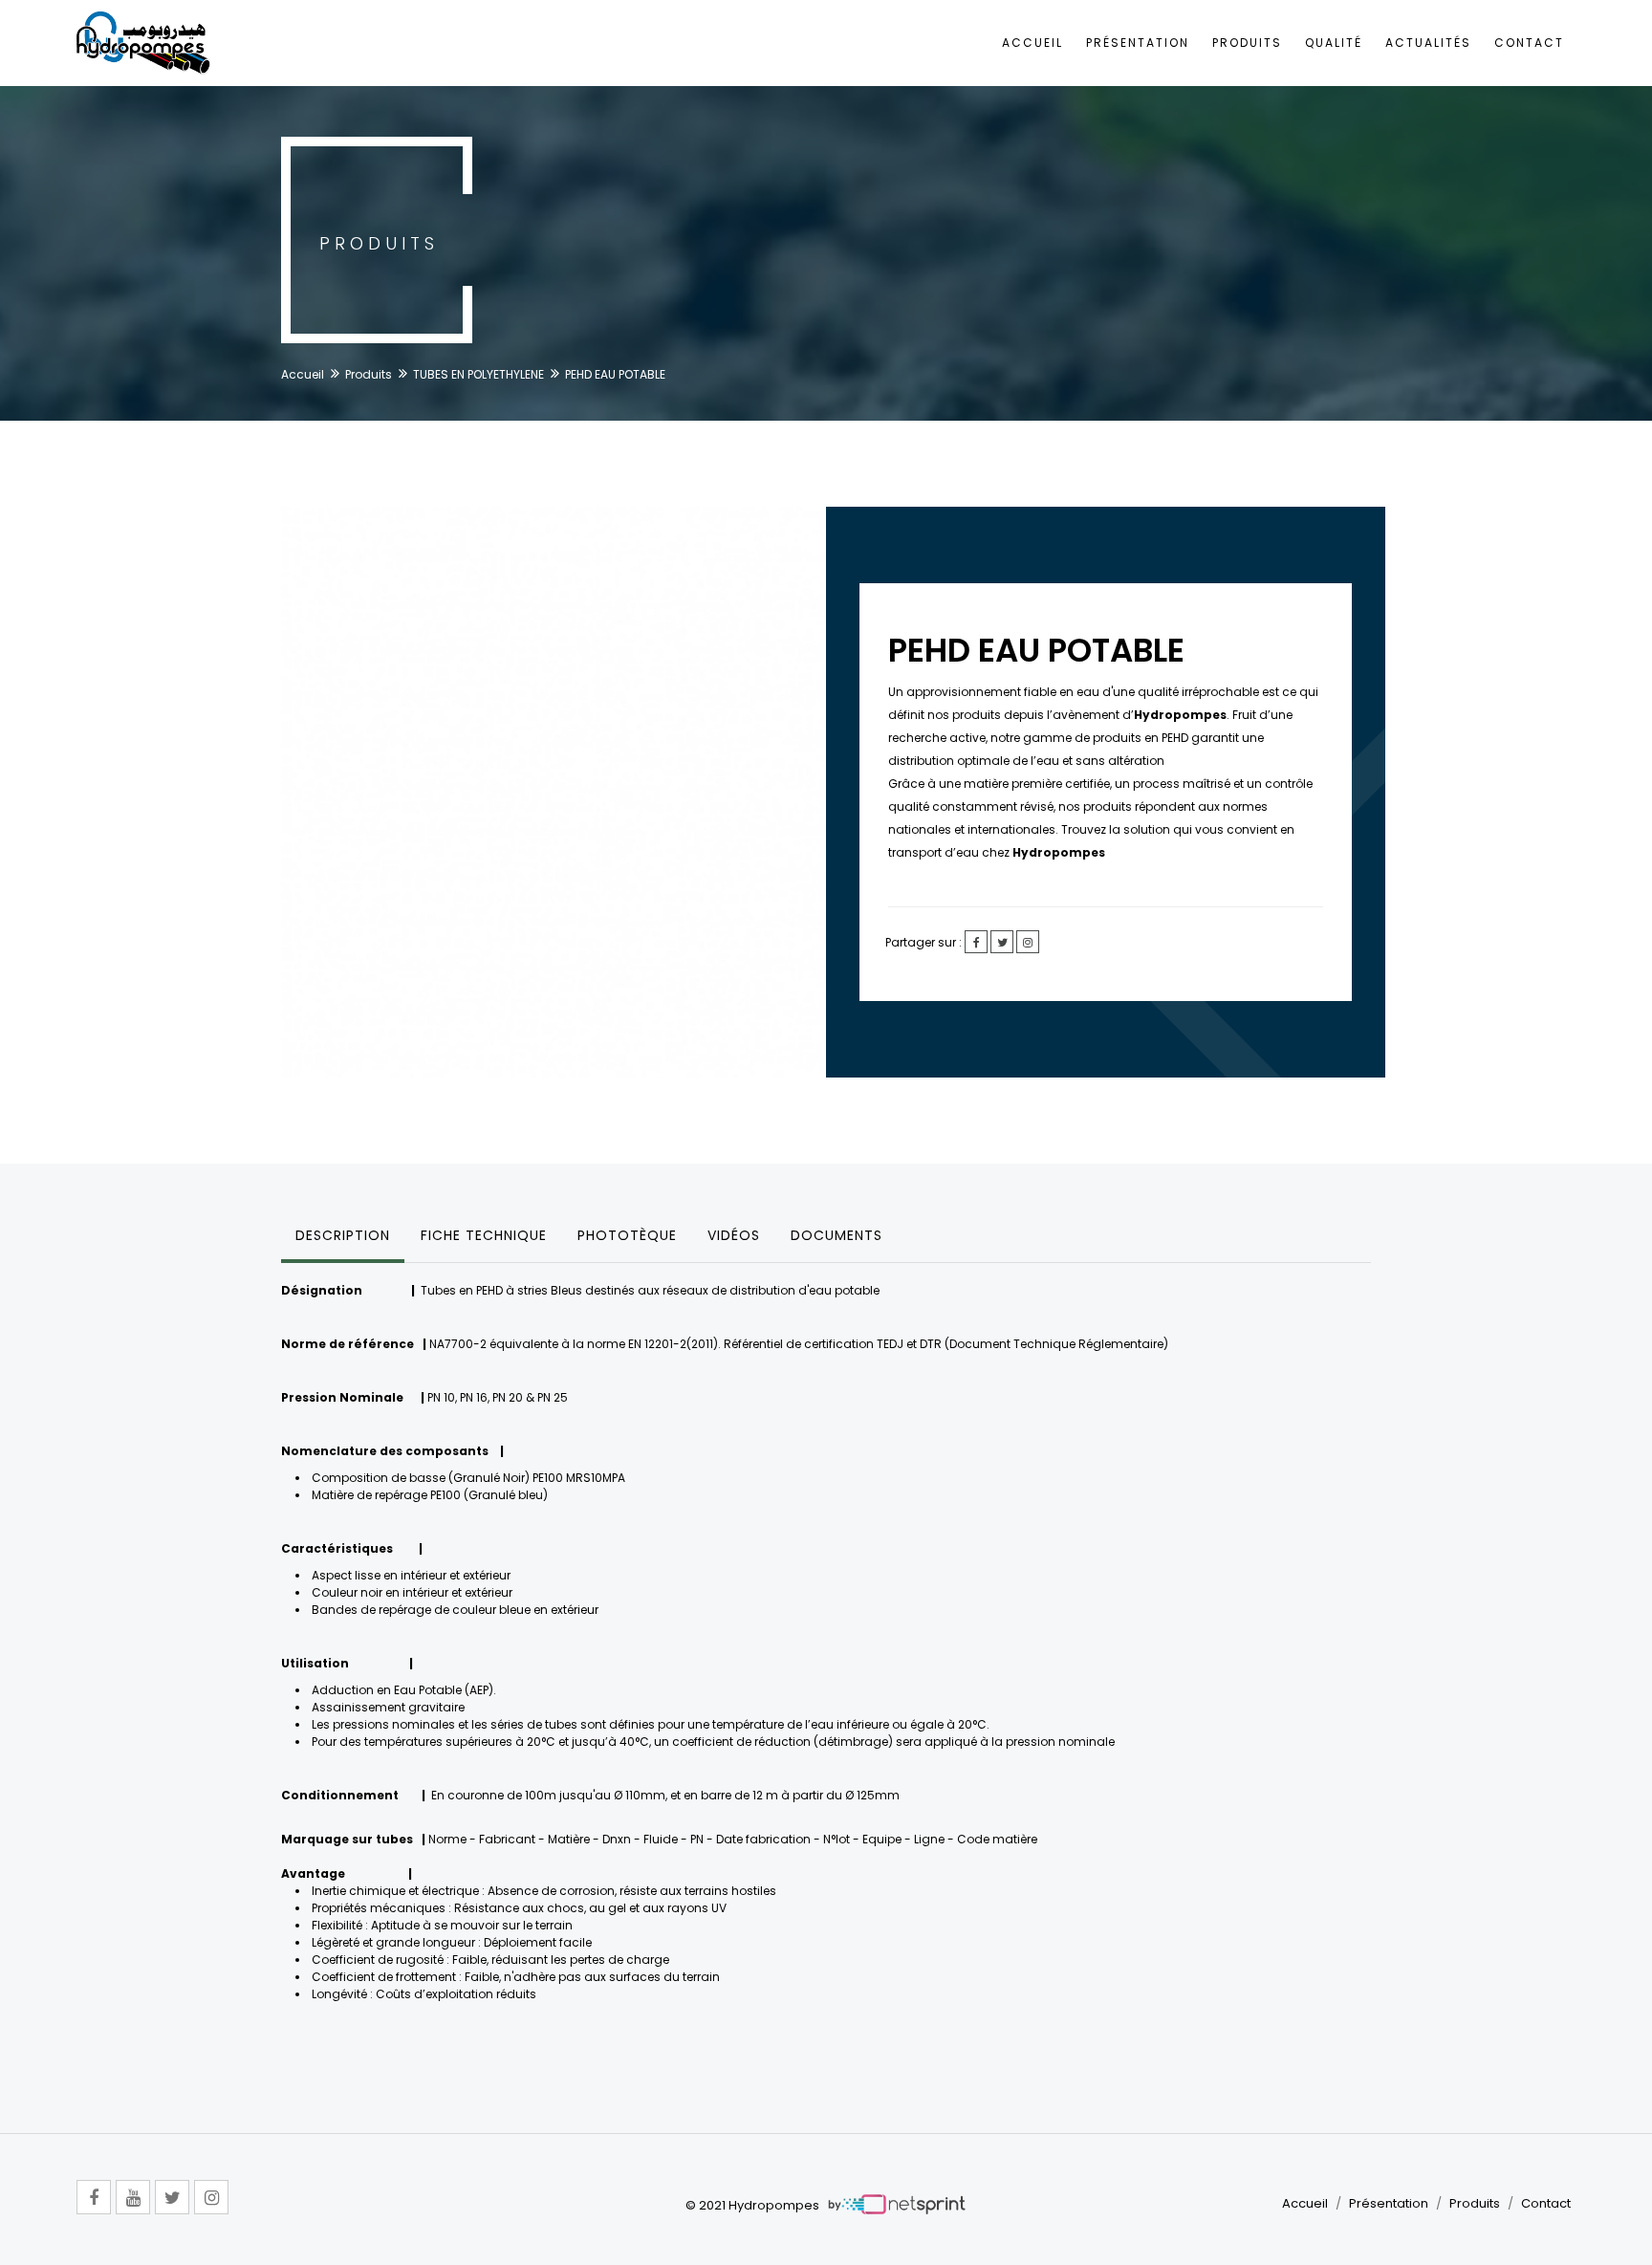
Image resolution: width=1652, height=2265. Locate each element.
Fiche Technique (484, 1235)
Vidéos (734, 1235)
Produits (1247, 43)
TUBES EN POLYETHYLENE (478, 374)
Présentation (1138, 43)
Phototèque (627, 1235)
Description (343, 1235)
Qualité (1334, 43)
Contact (1529, 43)
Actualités (1428, 43)
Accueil (1032, 43)
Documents (837, 1235)
